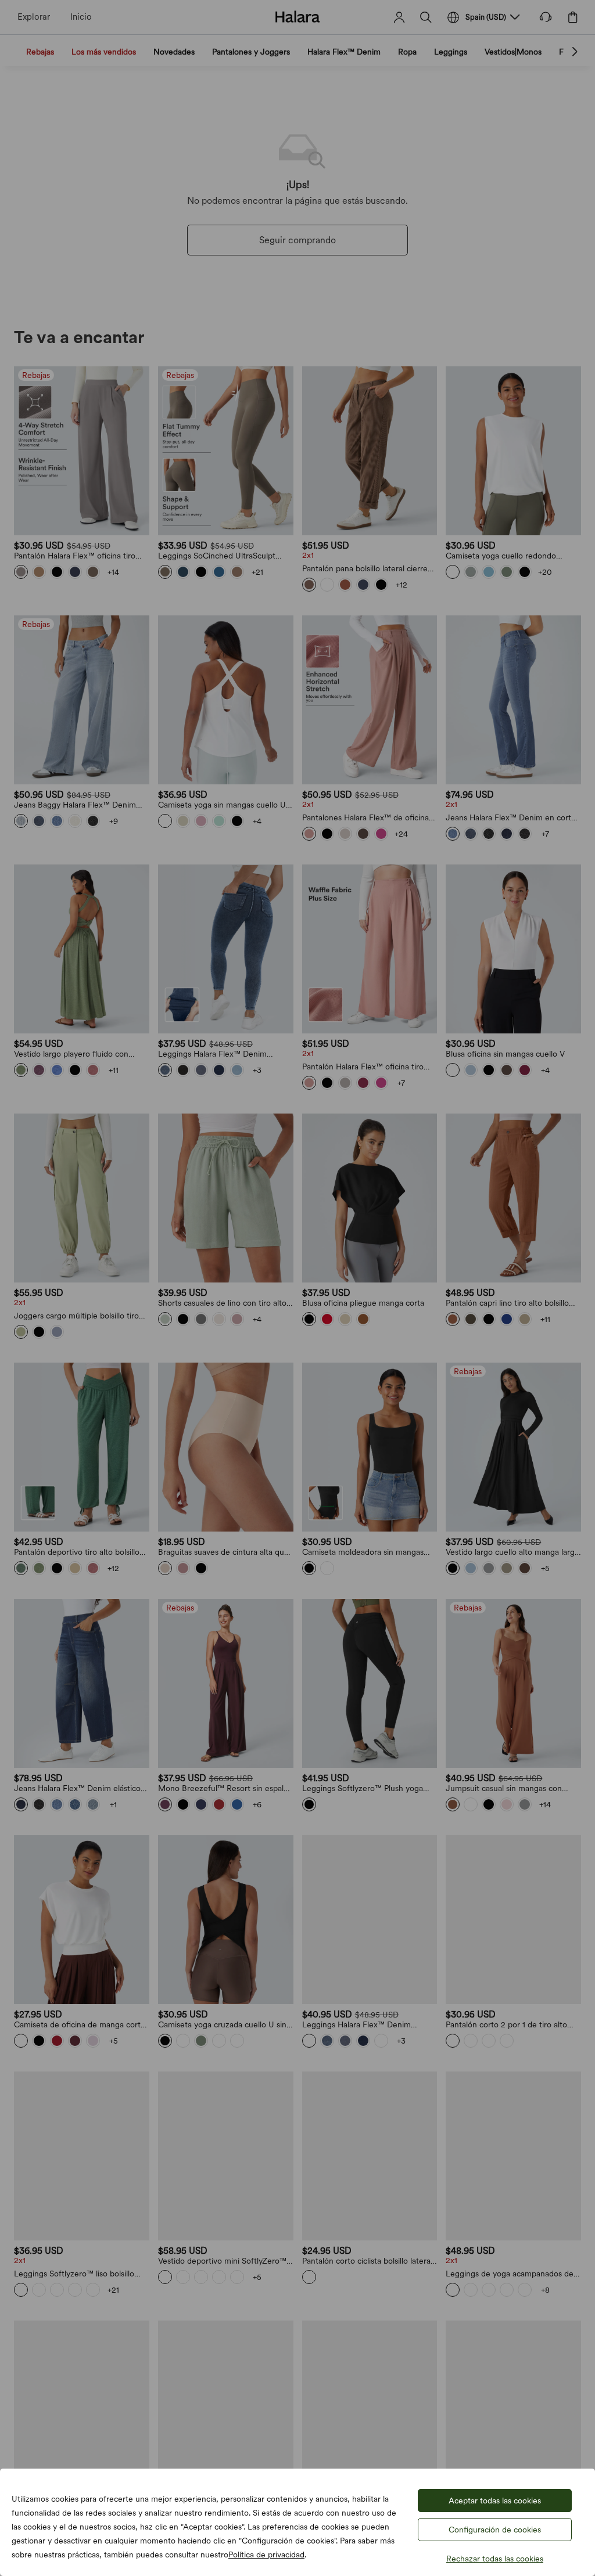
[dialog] (297, 1288)
